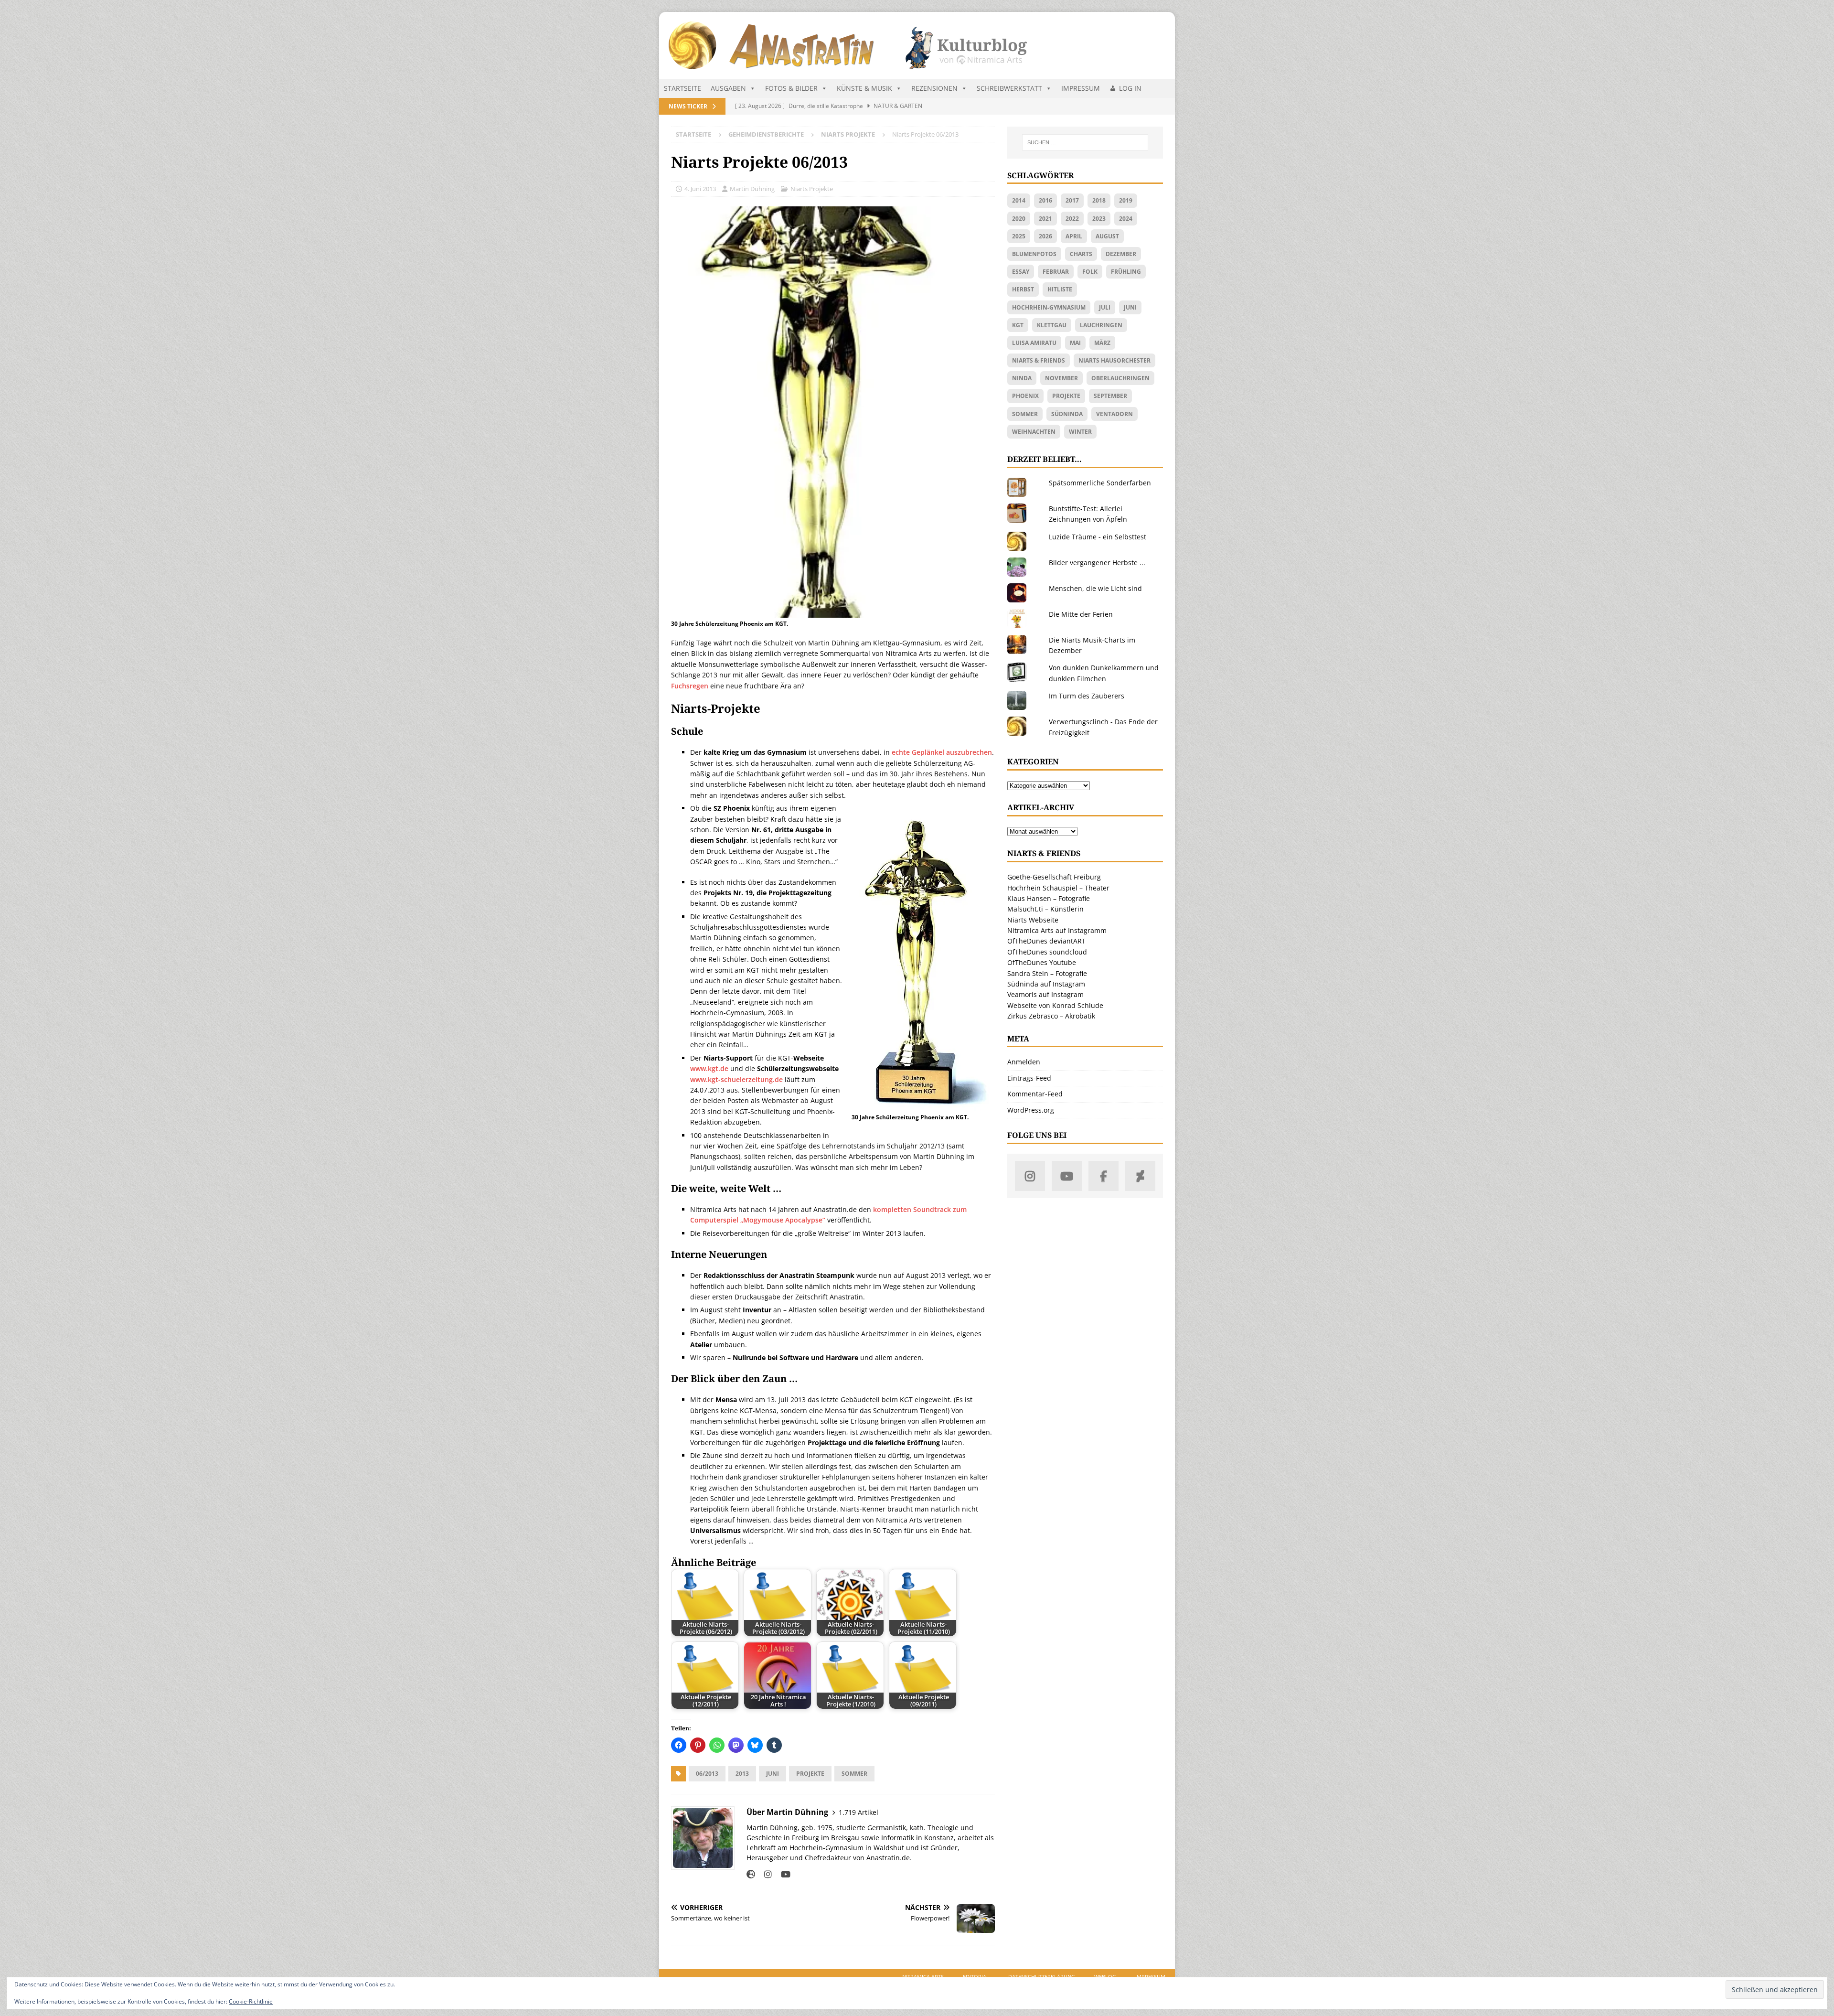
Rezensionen (934, 88)
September (1110, 396)
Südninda (1067, 414)
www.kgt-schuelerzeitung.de (736, 1079)
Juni (773, 1774)
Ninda (1022, 378)
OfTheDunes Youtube (1042, 962)
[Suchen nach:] (1085, 142)
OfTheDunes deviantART (1046, 941)
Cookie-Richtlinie (251, 2001)
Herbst (1023, 289)
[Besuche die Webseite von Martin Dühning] (751, 1874)
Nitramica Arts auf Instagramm (1057, 930)
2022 (1072, 219)
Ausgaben (728, 88)
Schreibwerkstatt (1009, 88)
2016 (1045, 200)
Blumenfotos (1034, 254)
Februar (1056, 272)
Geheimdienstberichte (766, 134)
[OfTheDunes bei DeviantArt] (1140, 1176)
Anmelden (1024, 1062)
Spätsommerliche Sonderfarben (1100, 483)
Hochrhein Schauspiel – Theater (1058, 888)
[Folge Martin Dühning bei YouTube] (782, 1874)
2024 (1126, 219)
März (1102, 343)
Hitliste (1060, 289)
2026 (1045, 236)
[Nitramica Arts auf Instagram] (1030, 1176)
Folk (1090, 272)
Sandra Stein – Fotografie (1047, 973)
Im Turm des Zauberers (1087, 696)
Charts (1081, 254)
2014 (1019, 200)
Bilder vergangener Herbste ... (1097, 563)
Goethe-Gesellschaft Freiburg (1054, 877)
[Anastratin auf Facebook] (1104, 1176)
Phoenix (1025, 396)
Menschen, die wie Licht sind (1095, 588)
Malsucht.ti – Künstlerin (1045, 909)
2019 (1126, 200)
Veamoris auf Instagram (1045, 994)
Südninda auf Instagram (1046, 984)
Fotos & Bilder (791, 88)
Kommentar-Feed (1035, 1094)
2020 (1019, 219)
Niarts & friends (1039, 360)
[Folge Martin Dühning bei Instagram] (764, 1874)
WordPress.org (1031, 1110)
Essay (1021, 272)
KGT (1018, 325)
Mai (1075, 343)
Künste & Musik (864, 88)
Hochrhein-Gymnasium (1049, 307)
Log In (1130, 88)
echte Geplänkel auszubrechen (942, 752)
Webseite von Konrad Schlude (1055, 1005)
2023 (1099, 219)
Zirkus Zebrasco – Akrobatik (1051, 1016)
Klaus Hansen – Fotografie (1049, 898)
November (1061, 378)
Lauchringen (1101, 325)
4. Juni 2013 (700, 189)
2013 (742, 1774)
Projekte (810, 1774)
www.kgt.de (709, 1068)
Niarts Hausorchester (1114, 360)
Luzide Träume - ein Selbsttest (1098, 537)
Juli (1105, 307)
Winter (1080, 432)
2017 (1072, 200)
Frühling (1126, 272)
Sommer (854, 1774)
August (1107, 236)
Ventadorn (1114, 414)
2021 (1045, 219)
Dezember (1121, 254)
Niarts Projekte (812, 189)
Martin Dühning (752, 189)
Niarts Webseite (1033, 920)
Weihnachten (1034, 432)
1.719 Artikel (858, 1812)
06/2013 (707, 1774)
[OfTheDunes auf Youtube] (1067, 1176)
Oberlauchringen (1120, 378)
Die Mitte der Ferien (1081, 614)
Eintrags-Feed (1029, 1078)
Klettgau (1052, 325)
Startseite (682, 88)
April (1074, 236)
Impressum (1081, 88)
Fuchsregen (690, 686)
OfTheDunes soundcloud (1047, 952)
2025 (1019, 236)
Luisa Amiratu (1034, 343)
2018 (1099, 200)
